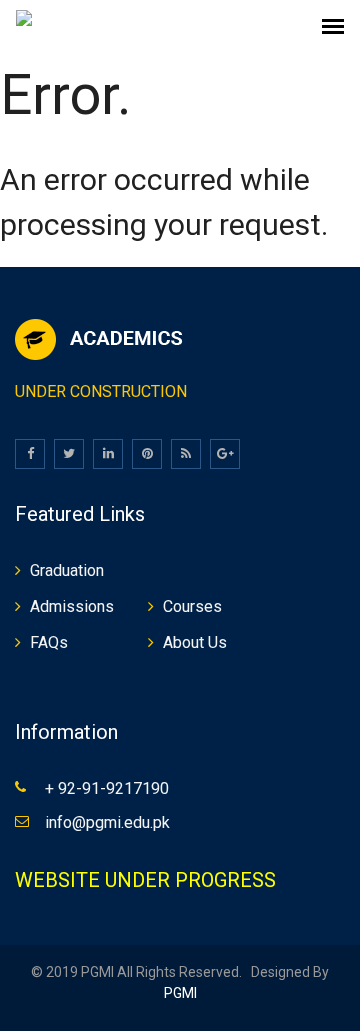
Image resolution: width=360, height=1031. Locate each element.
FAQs (49, 642)
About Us (195, 642)
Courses (192, 606)
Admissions (72, 606)
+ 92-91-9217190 (107, 788)
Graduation (67, 570)
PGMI (180, 993)
